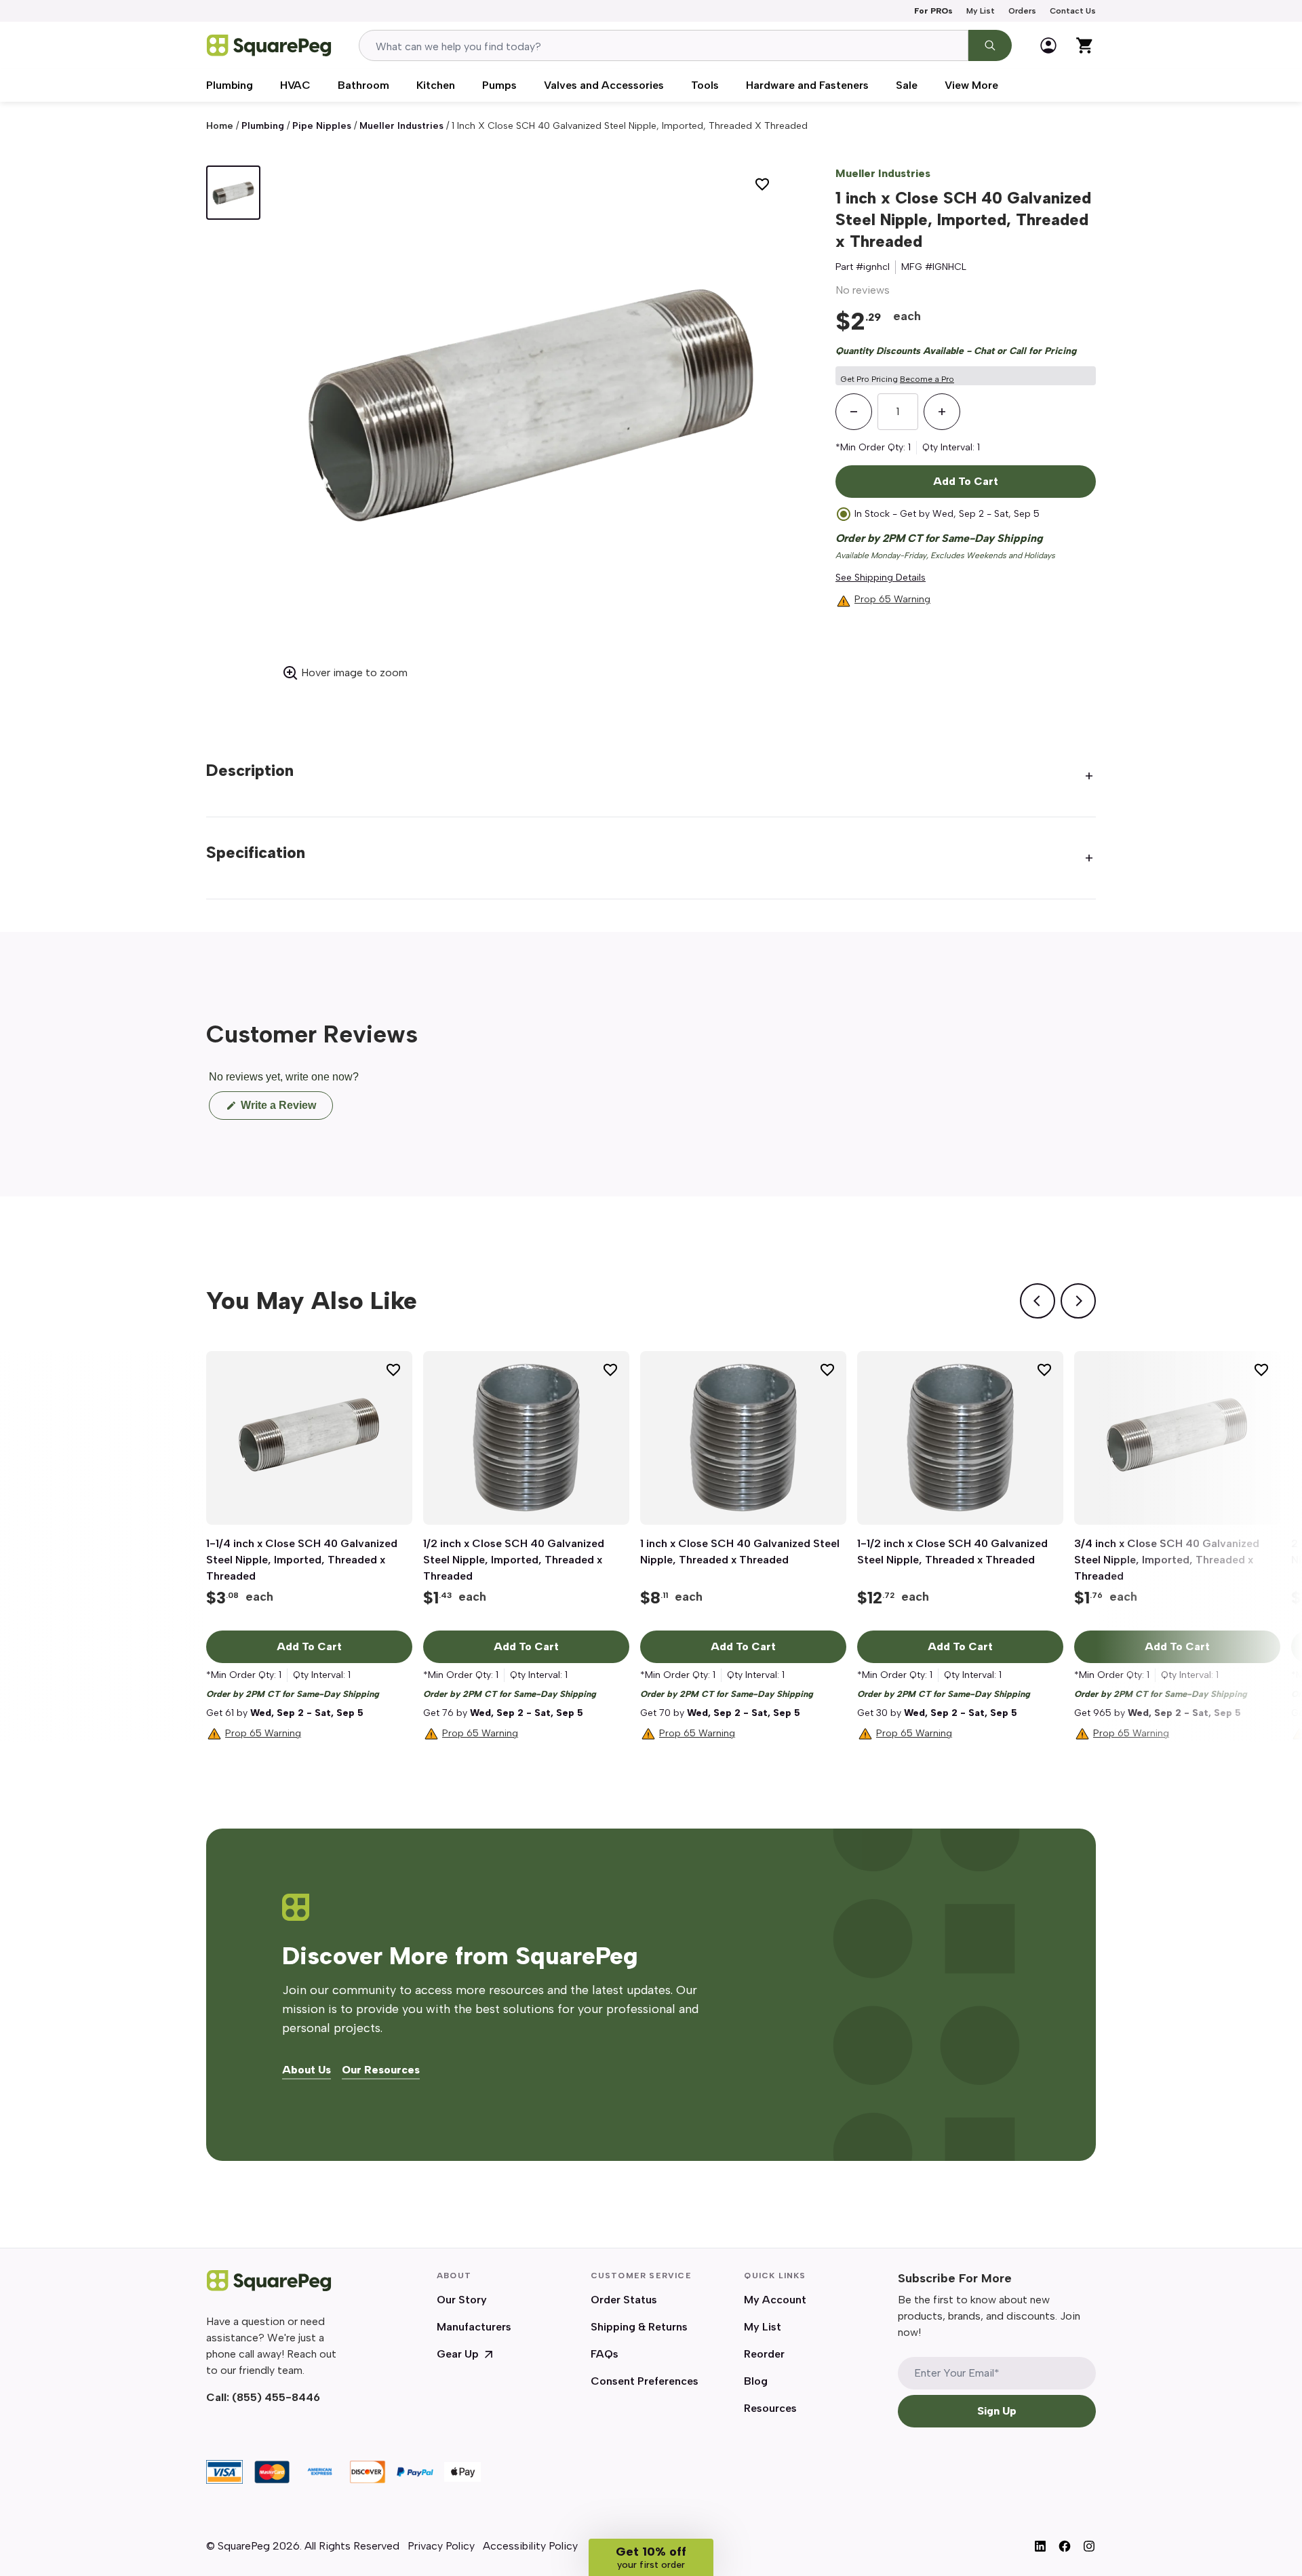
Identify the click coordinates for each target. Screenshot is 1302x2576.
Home (220, 126)
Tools (705, 85)
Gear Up (458, 2354)
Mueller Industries (401, 126)
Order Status (624, 2300)
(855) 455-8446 (276, 2397)
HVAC (295, 85)
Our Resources (381, 2070)
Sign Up (997, 2411)
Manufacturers (474, 2327)
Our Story (462, 2300)
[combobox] (664, 45)
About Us (307, 2070)
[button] (651, 2557)
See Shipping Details (881, 578)
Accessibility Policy (530, 2546)
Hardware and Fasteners (807, 85)
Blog (756, 2381)
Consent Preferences (645, 2381)
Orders (1022, 11)
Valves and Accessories (604, 85)
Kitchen (436, 85)
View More (971, 85)
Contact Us (1073, 11)
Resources (770, 2408)
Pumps (499, 85)
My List (981, 11)
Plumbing (230, 85)
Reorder (764, 2354)
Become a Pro (927, 379)
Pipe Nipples (322, 126)
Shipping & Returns (639, 2327)
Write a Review (285, 1109)
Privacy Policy (441, 2546)
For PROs (933, 11)
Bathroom (363, 85)
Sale (907, 85)
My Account (775, 2300)
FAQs (605, 2354)
